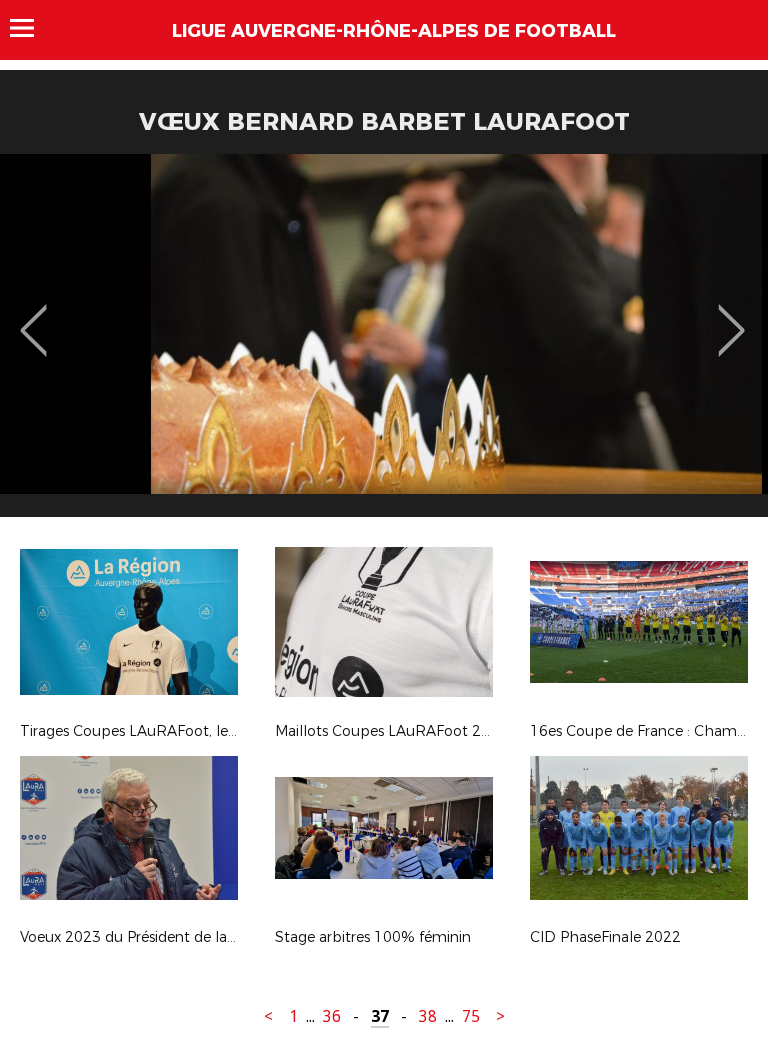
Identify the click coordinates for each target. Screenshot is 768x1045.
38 (428, 1016)
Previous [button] (33, 316)
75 (471, 1016)
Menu (31, 28)
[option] (384, 343)
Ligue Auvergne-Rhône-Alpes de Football (394, 31)
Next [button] (731, 316)
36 (332, 1016)
